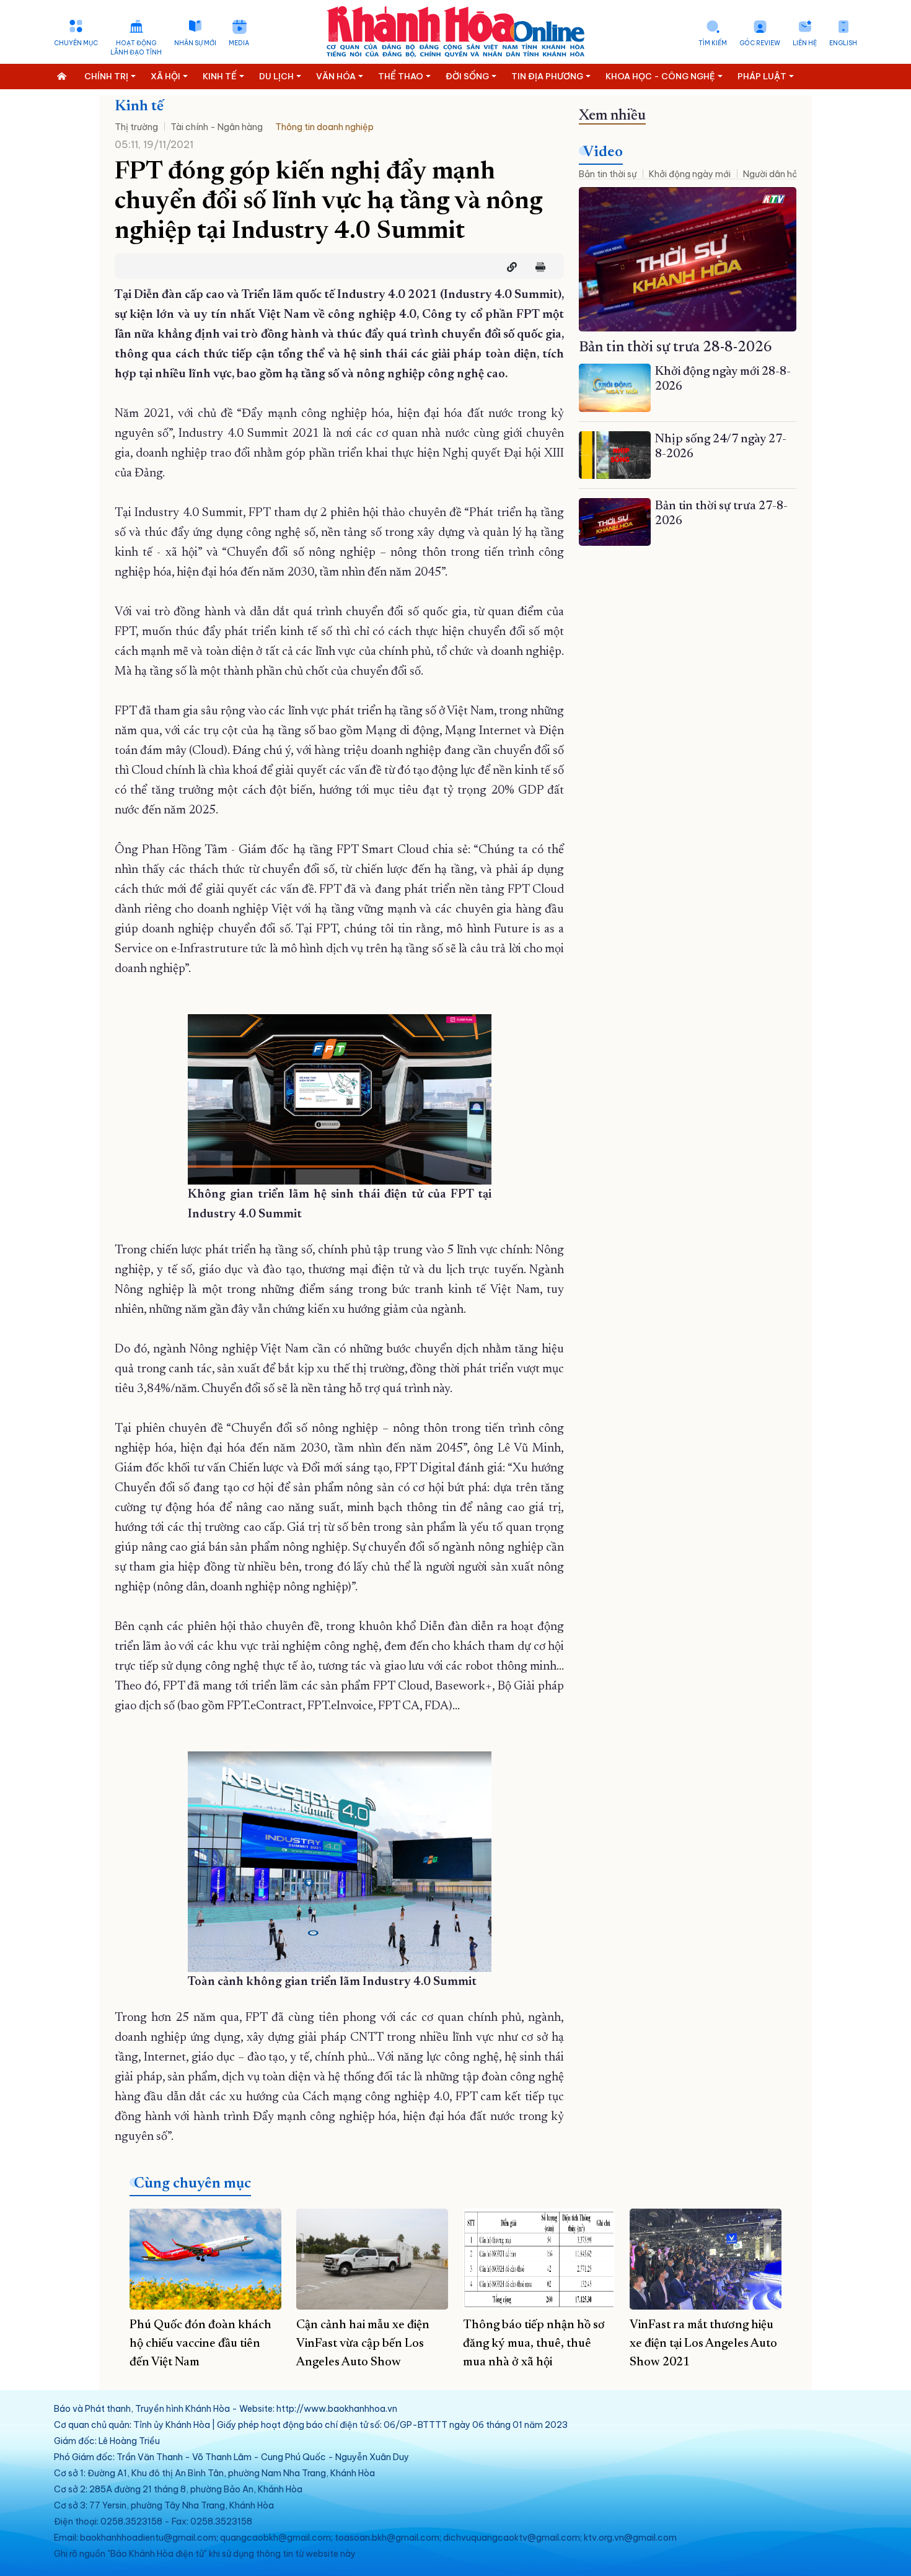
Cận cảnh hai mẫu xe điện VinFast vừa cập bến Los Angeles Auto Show (363, 2344)
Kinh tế (139, 107)
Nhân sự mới (195, 43)
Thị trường (136, 127)
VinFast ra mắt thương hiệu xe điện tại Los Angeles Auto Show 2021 (703, 2344)
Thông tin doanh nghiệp (324, 127)
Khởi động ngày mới (690, 174)
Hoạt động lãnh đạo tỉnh (136, 48)
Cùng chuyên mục (192, 2184)
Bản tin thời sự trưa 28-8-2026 (676, 348)
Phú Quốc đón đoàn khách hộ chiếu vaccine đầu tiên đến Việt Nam (200, 2344)
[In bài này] (537, 267)
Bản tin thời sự (608, 174)
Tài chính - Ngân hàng (217, 127)
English (843, 43)
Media (239, 43)
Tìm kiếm (713, 43)
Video (603, 152)
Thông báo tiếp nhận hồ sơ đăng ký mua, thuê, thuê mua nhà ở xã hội (534, 2344)
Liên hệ (805, 43)
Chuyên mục (76, 43)
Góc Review (760, 43)
